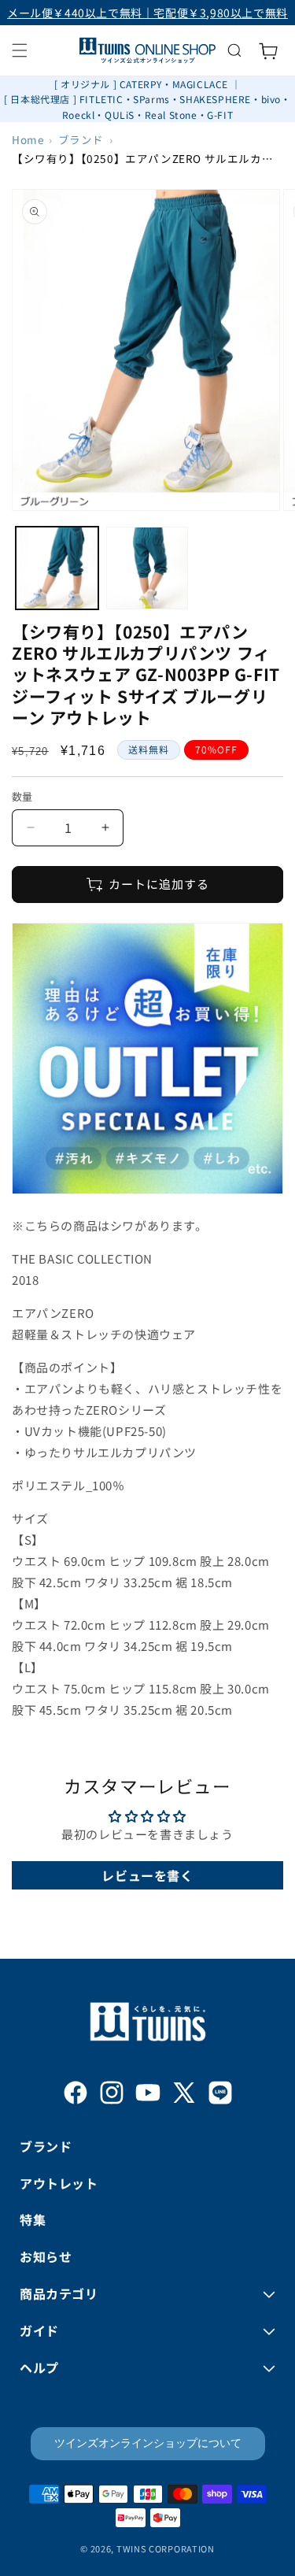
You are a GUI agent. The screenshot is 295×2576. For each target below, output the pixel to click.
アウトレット (59, 2183)
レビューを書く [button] (147, 1875)
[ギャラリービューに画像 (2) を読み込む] (147, 568)
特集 (33, 2219)
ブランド (81, 139)
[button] (20, 50)
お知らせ (46, 2256)
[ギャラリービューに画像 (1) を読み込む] (57, 568)
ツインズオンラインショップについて (148, 2443)
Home (28, 139)
